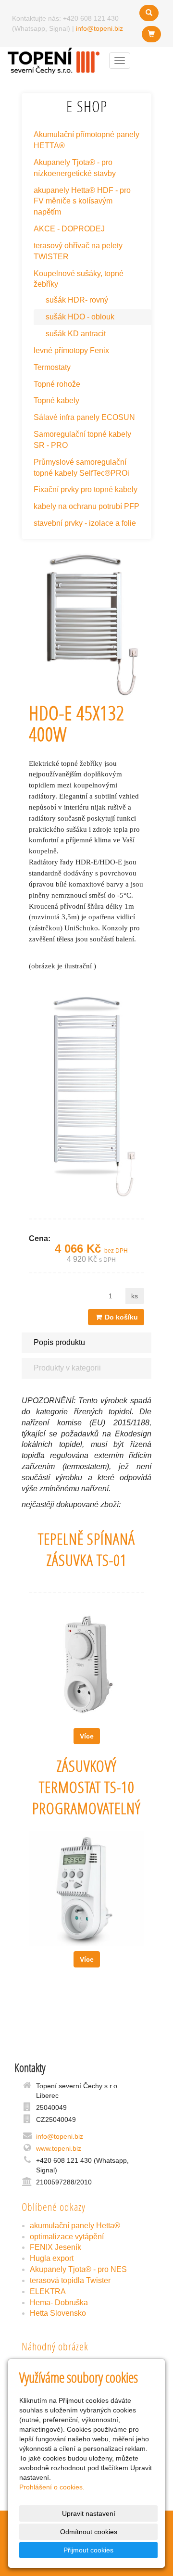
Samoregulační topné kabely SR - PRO (82, 440)
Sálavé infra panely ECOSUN (84, 417)
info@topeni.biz (99, 28)
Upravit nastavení (89, 2513)
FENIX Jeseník (56, 2247)
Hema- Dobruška (59, 2303)
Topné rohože (57, 384)
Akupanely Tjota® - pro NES (78, 2269)
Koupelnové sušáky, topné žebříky (79, 279)
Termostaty (52, 367)
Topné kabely (56, 400)
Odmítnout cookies (89, 2532)
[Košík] (151, 34)
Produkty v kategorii (67, 1368)
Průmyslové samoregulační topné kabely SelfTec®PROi (81, 468)
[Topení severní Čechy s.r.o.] (54, 60)
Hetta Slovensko (58, 2313)
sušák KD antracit (76, 334)
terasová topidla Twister (70, 2280)
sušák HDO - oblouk (80, 317)
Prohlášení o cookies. (52, 2487)
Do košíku (120, 1317)
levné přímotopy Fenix (71, 350)
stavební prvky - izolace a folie (85, 523)
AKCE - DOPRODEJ (69, 229)
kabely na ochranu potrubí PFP (86, 506)
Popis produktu (59, 1342)
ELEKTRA (48, 2291)
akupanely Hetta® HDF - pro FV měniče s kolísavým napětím (82, 201)
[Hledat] (149, 13)
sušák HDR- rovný (77, 300)
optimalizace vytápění (67, 2237)
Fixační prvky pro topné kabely (86, 489)
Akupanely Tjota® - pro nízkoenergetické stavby (75, 168)
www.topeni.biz (59, 2148)
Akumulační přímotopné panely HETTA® (86, 140)
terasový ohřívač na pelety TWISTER (78, 251)
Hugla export (52, 2258)
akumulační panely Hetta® (75, 2226)
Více (87, 1736)
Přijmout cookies (88, 2550)
